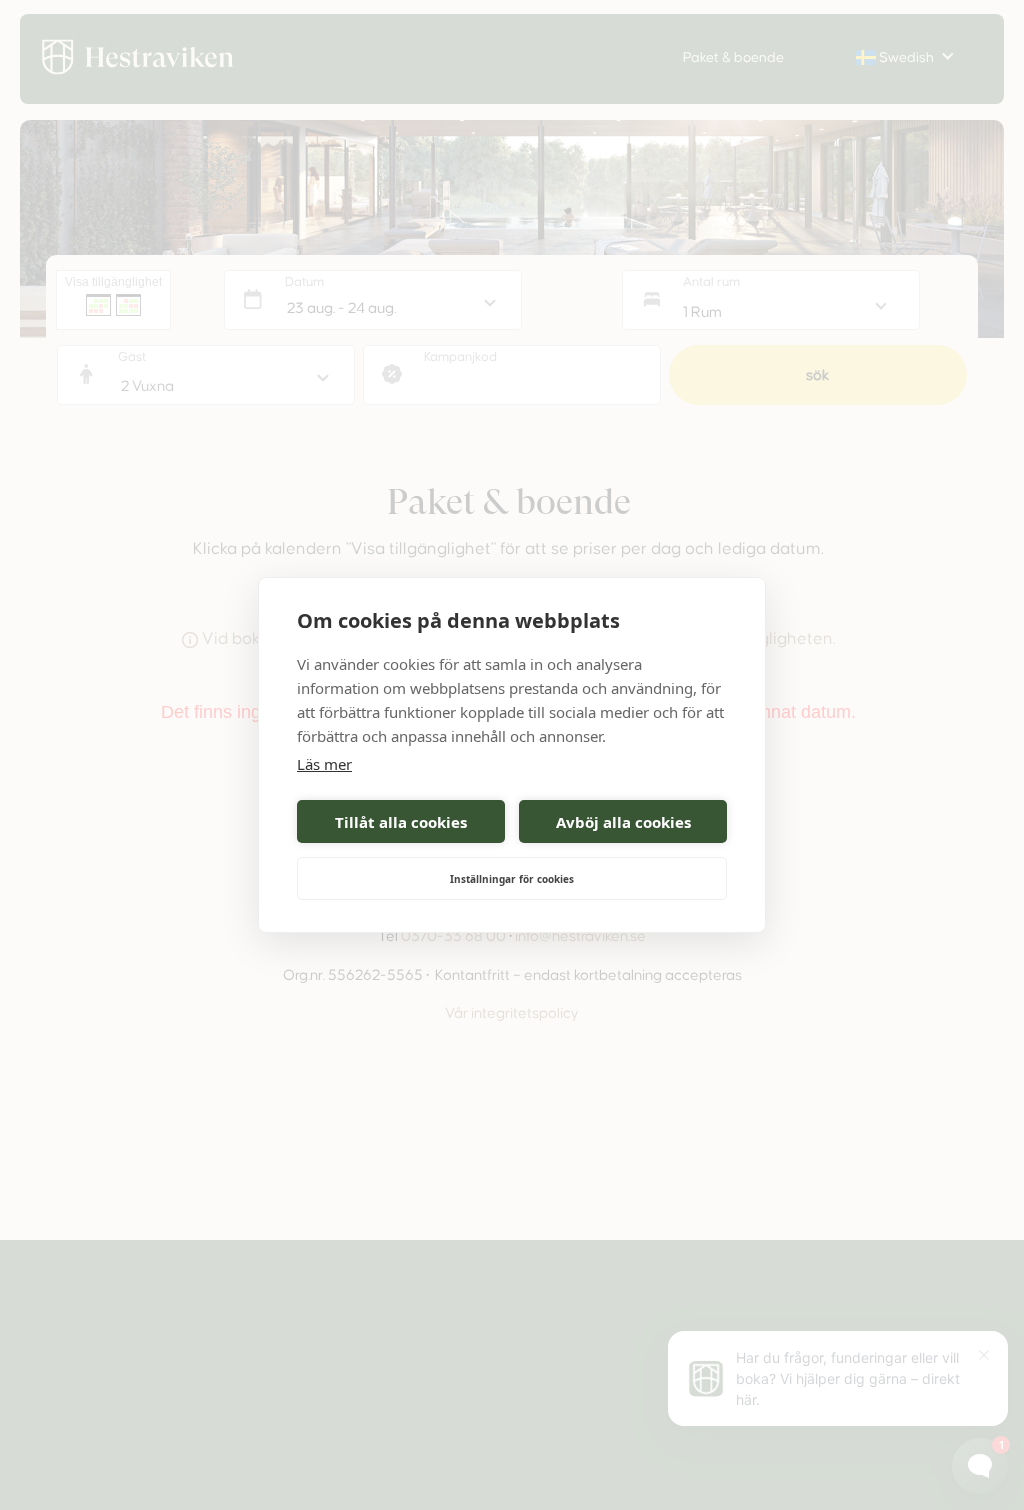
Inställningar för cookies (512, 879)
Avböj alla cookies (623, 822)
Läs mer (324, 764)
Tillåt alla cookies (401, 822)
